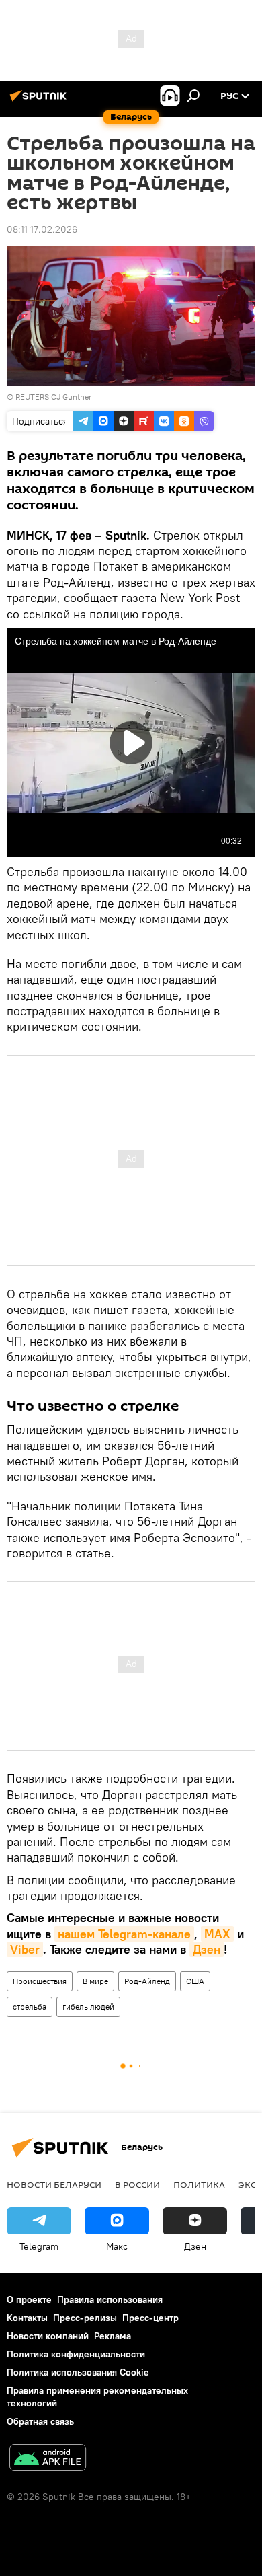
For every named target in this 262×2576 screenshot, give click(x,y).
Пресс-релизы (85, 2318)
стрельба (30, 2007)
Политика (199, 2184)
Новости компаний (48, 2336)
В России (137, 2184)
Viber (25, 1949)
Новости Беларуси (54, 2184)
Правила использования (110, 2299)
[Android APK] (48, 2459)
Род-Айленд (147, 1981)
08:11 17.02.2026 (42, 229)
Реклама (113, 2336)
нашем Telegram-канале (124, 1934)
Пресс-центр (150, 2318)
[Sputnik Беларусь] (40, 101)
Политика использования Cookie (78, 2372)
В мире (95, 1981)
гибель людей (88, 2007)
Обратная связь (40, 2421)
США (195, 1981)
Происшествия (40, 1981)
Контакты (27, 2318)
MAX (217, 1934)
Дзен (207, 1949)
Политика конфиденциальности (76, 2354)
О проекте (29, 2299)
